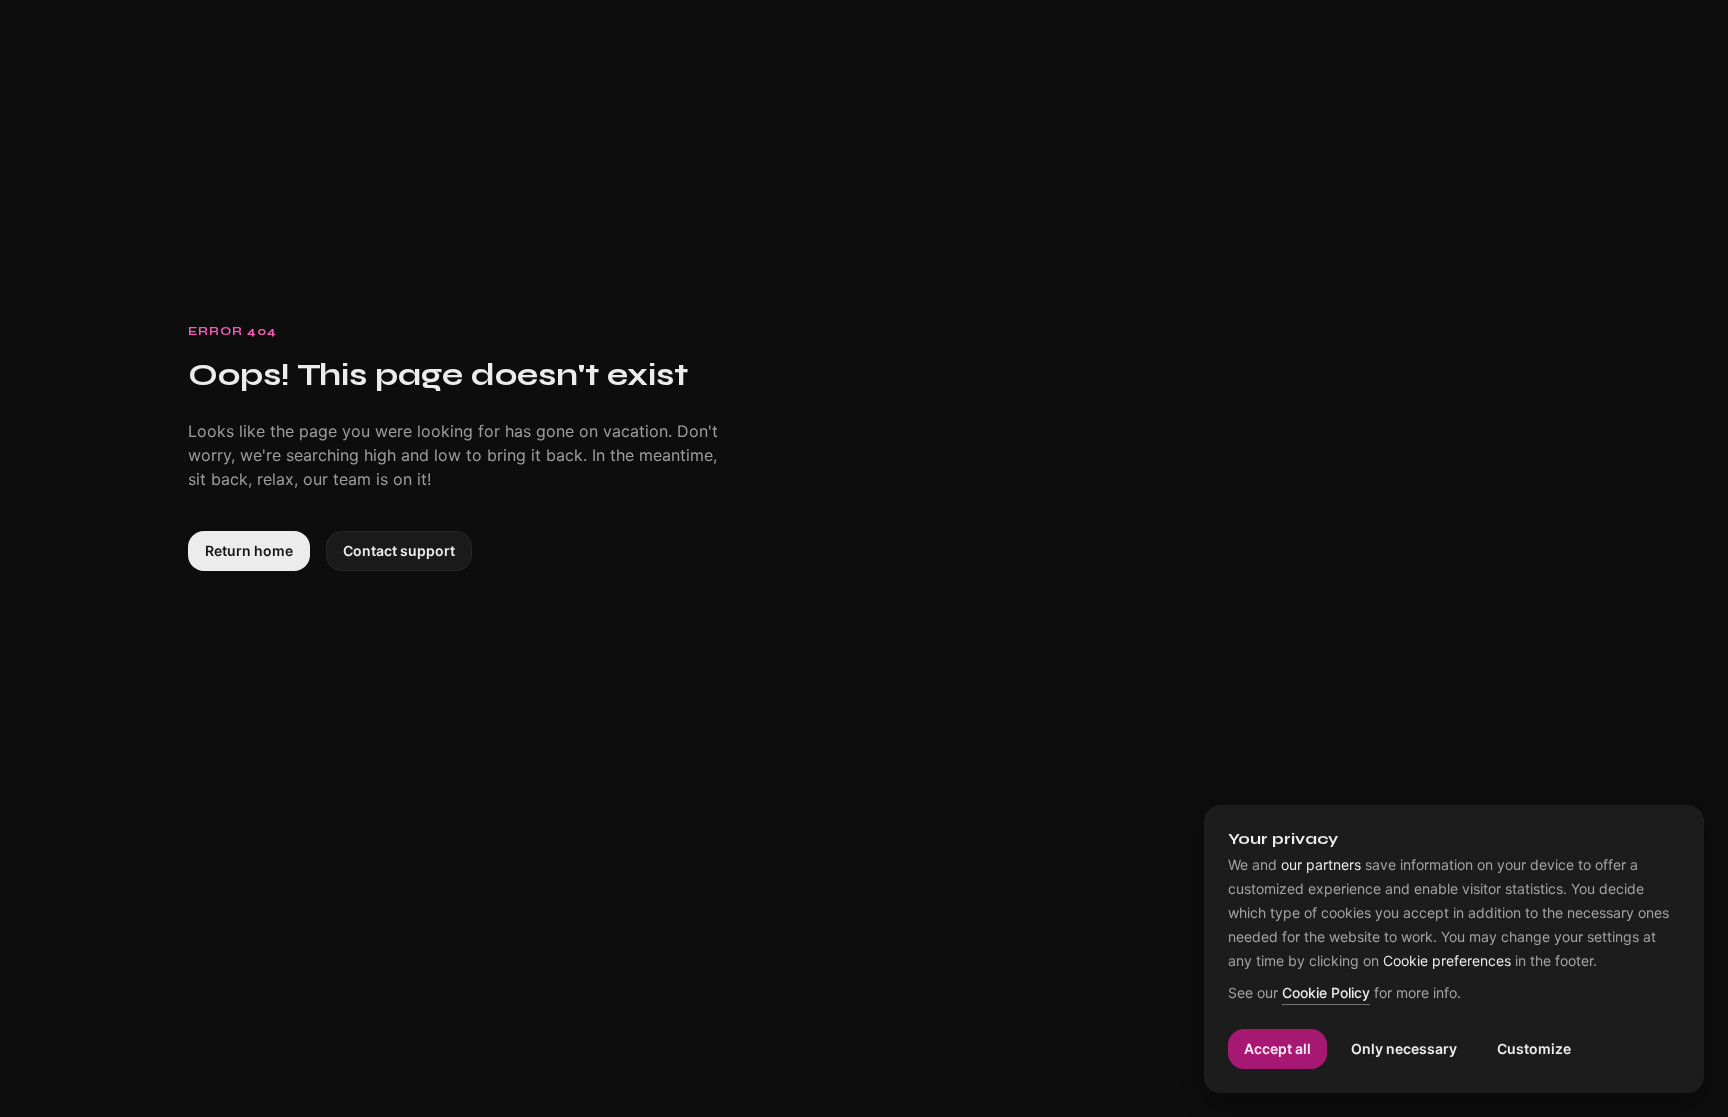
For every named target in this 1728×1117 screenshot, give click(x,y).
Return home (249, 550)
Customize (1534, 1048)
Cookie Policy (1326, 993)
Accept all (1277, 1048)
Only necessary (1404, 1048)
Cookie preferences (1447, 961)
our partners (1321, 865)
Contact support (399, 550)
